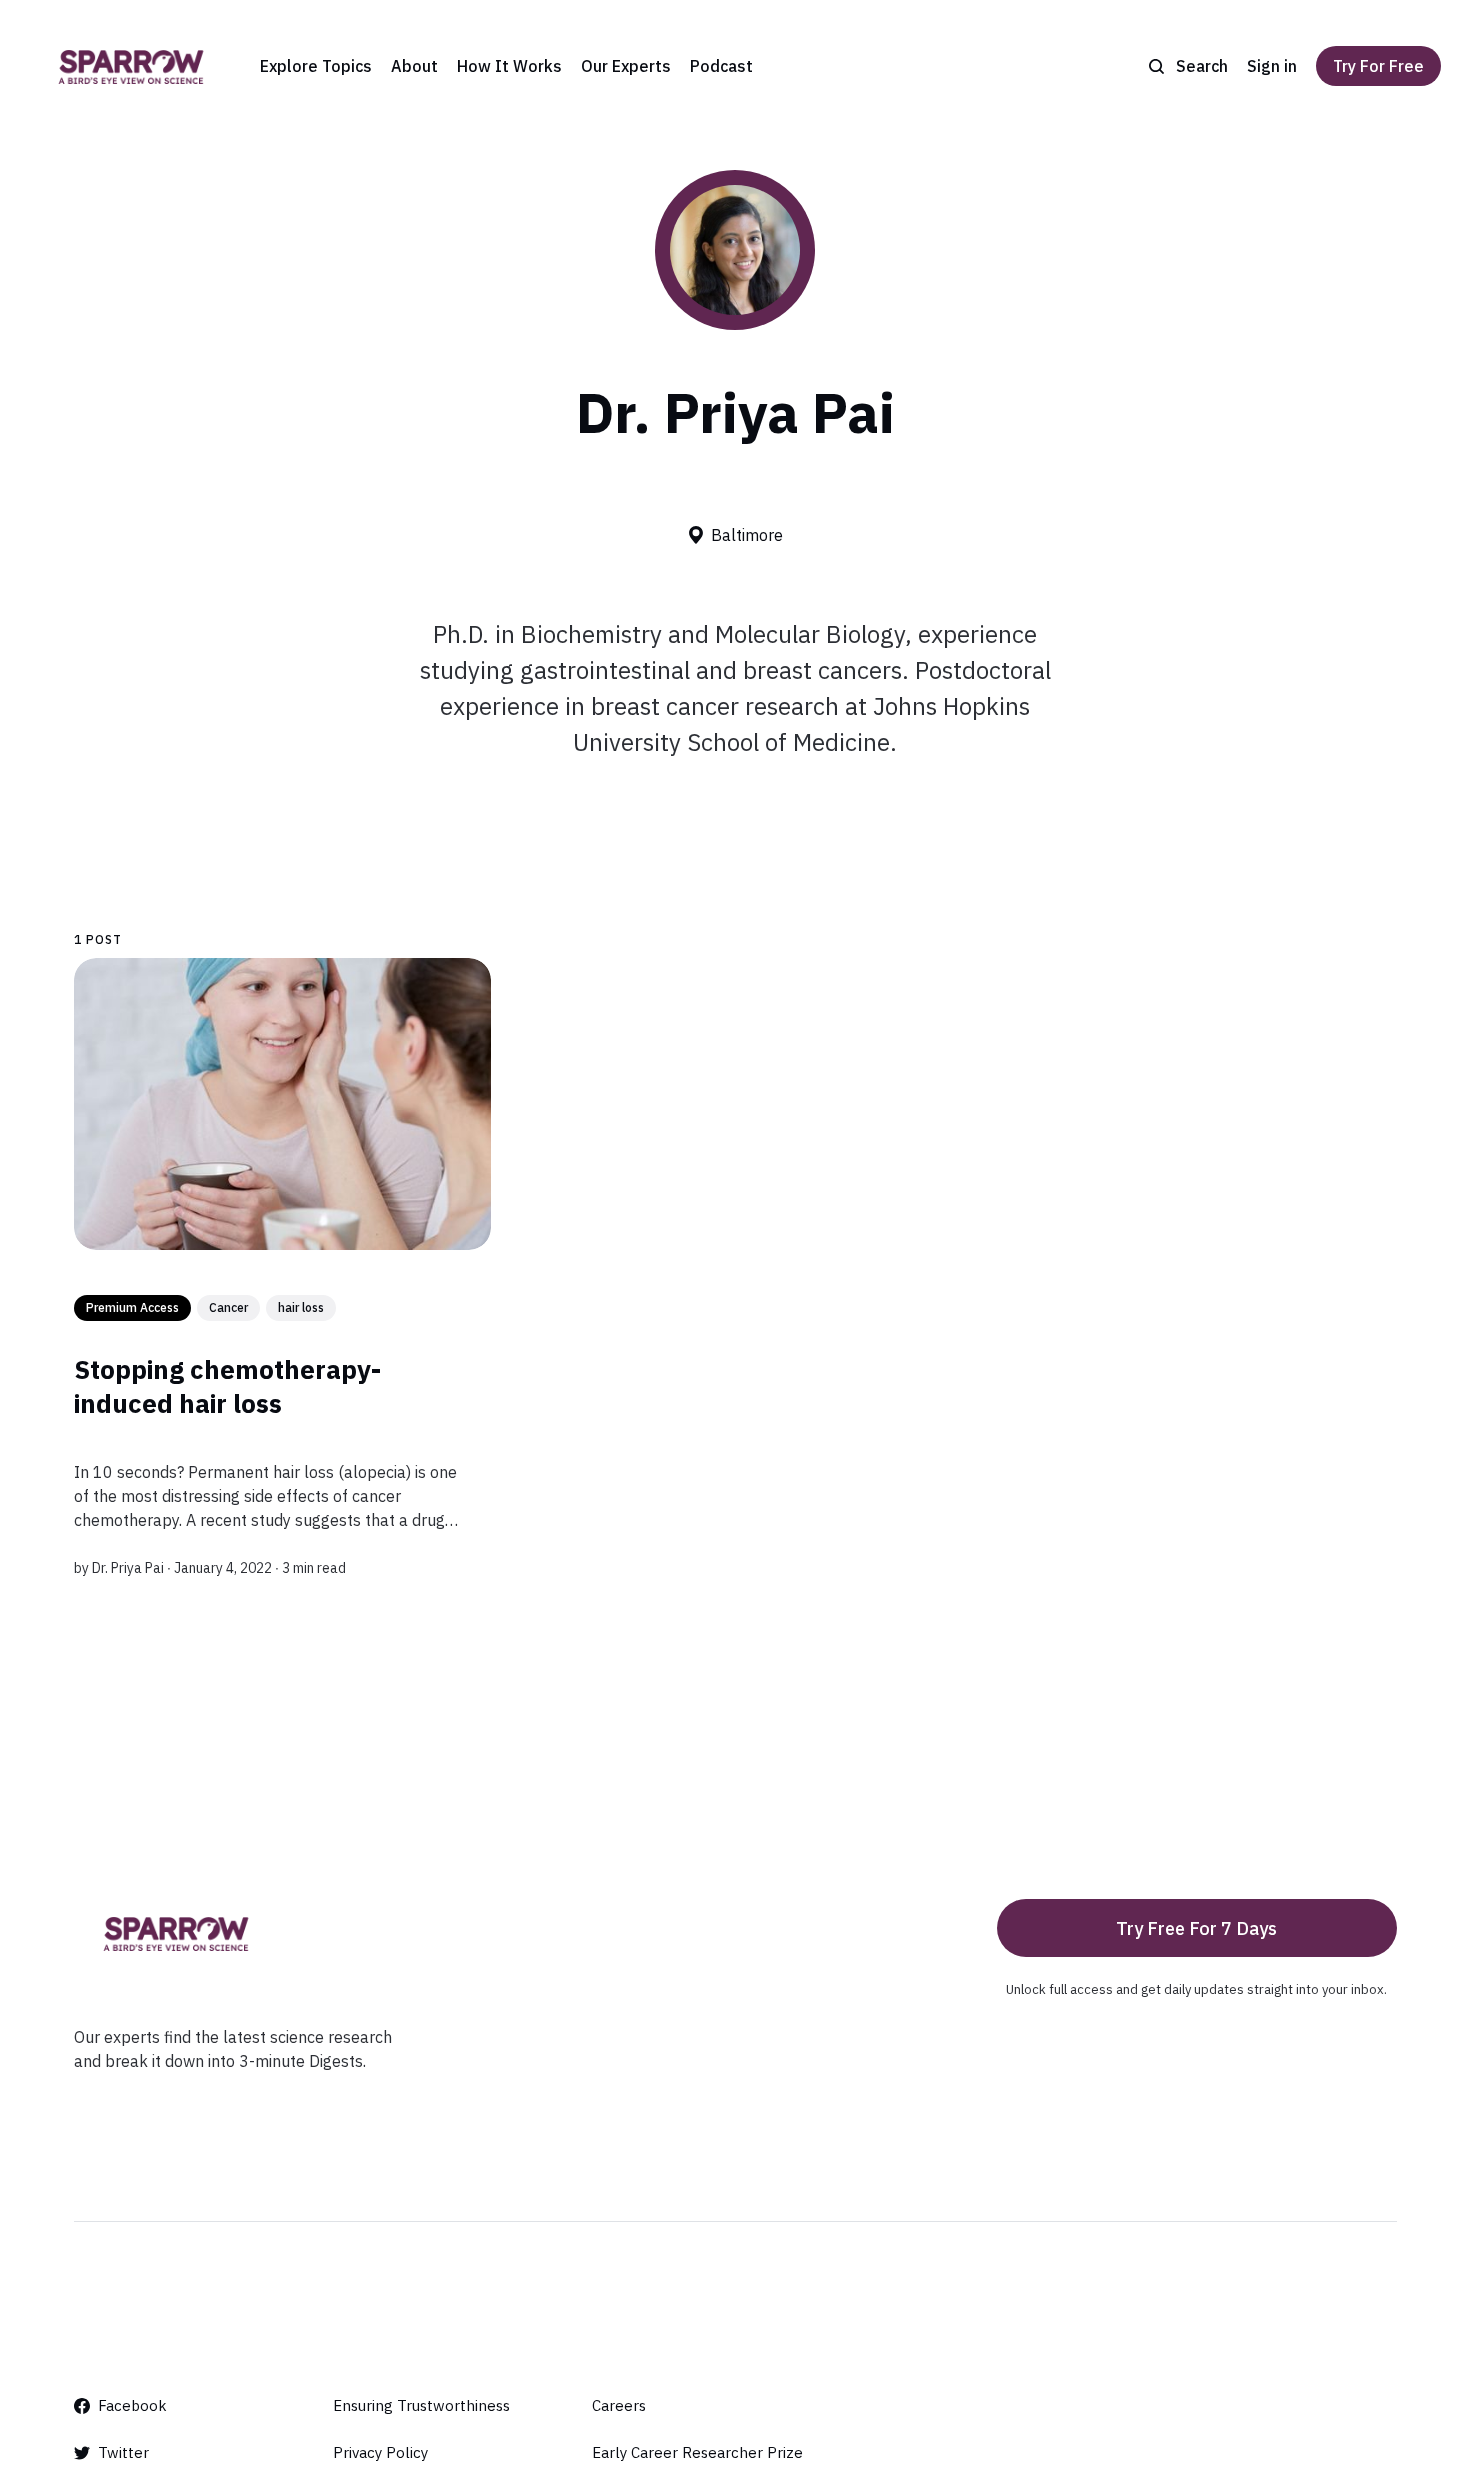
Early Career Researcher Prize (697, 2452)
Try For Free (1378, 66)
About (414, 66)
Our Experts (626, 66)
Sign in (1272, 66)
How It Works (509, 66)
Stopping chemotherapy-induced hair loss (227, 1386)
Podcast (721, 66)
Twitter (123, 2452)
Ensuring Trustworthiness (421, 2405)
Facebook (132, 2405)
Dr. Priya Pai (128, 1568)
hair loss (301, 1307)
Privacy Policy (380, 2452)
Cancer (228, 1307)
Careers (619, 2405)
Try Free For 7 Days (1196, 1928)
